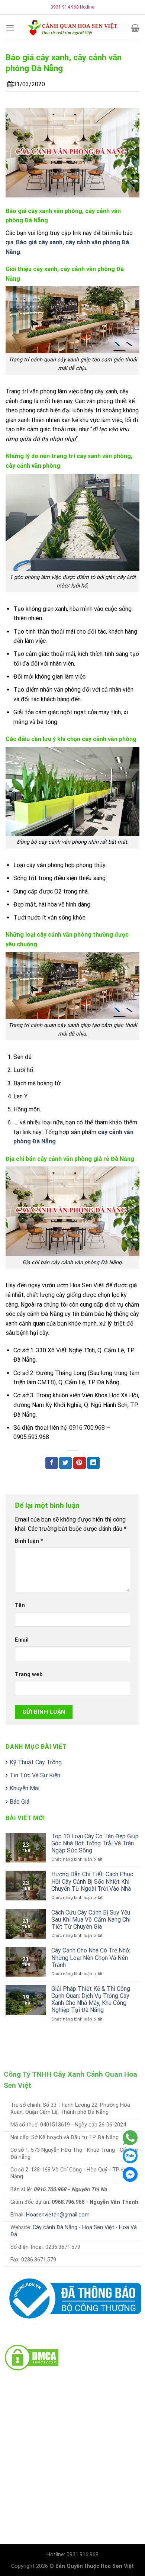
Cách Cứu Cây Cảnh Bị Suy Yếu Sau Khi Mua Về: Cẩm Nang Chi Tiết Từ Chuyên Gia (91, 1920)
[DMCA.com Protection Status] (32, 2357)
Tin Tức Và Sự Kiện (35, 1775)
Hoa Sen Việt (98, 2227)
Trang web (29, 1675)
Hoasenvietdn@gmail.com (58, 2215)
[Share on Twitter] (65, 1463)
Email (22, 1640)
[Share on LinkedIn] (93, 1463)
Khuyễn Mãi (25, 1788)
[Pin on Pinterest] (80, 1463)
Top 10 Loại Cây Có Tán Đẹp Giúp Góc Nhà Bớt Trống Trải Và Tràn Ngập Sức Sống (95, 1843)
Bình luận (29, 1541)
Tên (20, 1605)
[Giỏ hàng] (135, 28)
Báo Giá (20, 1802)
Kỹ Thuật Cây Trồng (36, 1762)
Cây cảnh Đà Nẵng (55, 2227)
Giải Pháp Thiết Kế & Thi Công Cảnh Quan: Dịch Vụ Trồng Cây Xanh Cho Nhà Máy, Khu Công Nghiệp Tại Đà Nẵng (91, 1999)
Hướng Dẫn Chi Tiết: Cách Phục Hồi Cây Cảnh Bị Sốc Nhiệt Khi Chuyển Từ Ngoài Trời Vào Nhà (92, 1881)
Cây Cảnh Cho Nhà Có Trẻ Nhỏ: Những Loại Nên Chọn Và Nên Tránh (91, 1957)
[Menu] (10, 28)
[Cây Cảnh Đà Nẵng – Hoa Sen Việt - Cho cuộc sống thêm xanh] (72, 28)
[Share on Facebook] (52, 1463)
